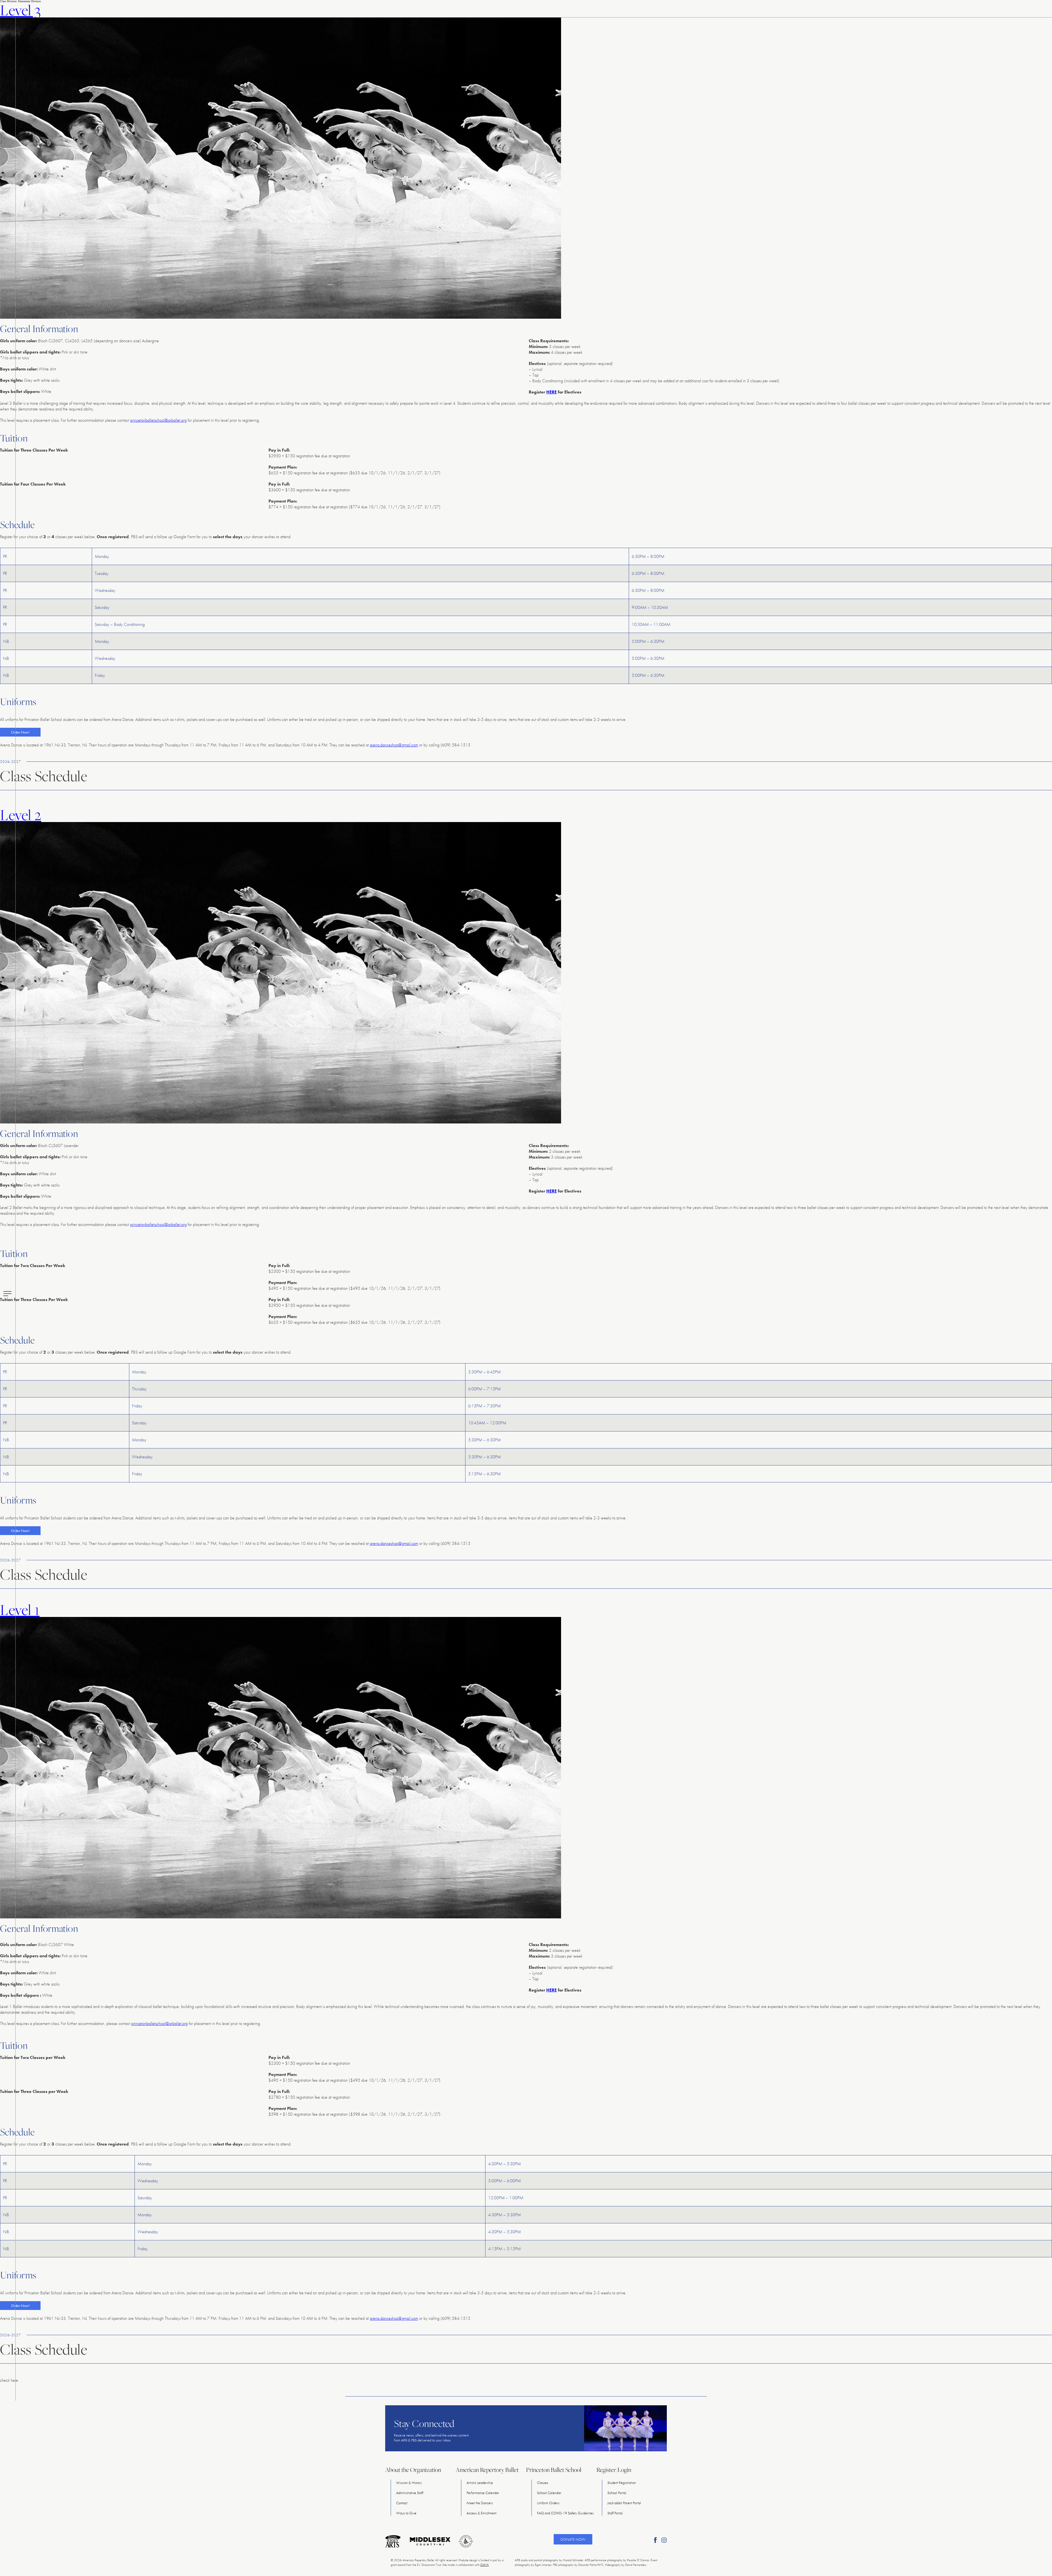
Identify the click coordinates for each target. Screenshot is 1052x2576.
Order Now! (20, 732)
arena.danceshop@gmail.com (394, 745)
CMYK (484, 2565)
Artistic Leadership (480, 2483)
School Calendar (549, 2493)
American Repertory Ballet (487, 2470)
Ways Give (406, 2513)
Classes (543, 2483)
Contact (402, 2503)
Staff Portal (615, 2513)
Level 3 (20, 10)
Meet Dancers (480, 2503)
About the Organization (413, 2470)
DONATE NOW (573, 2539)
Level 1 (20, 1610)
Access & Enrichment (481, 2513)
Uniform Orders (548, 2503)
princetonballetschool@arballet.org (158, 420)
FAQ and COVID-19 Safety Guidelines (565, 2513)
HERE (551, 392)
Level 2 (21, 815)
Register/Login (614, 2470)
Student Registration (622, 2483)
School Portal (617, 2493)
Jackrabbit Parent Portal (624, 2503)
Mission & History (409, 2483)
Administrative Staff (410, 2493)
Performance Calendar (483, 2493)
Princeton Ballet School (554, 2470)
